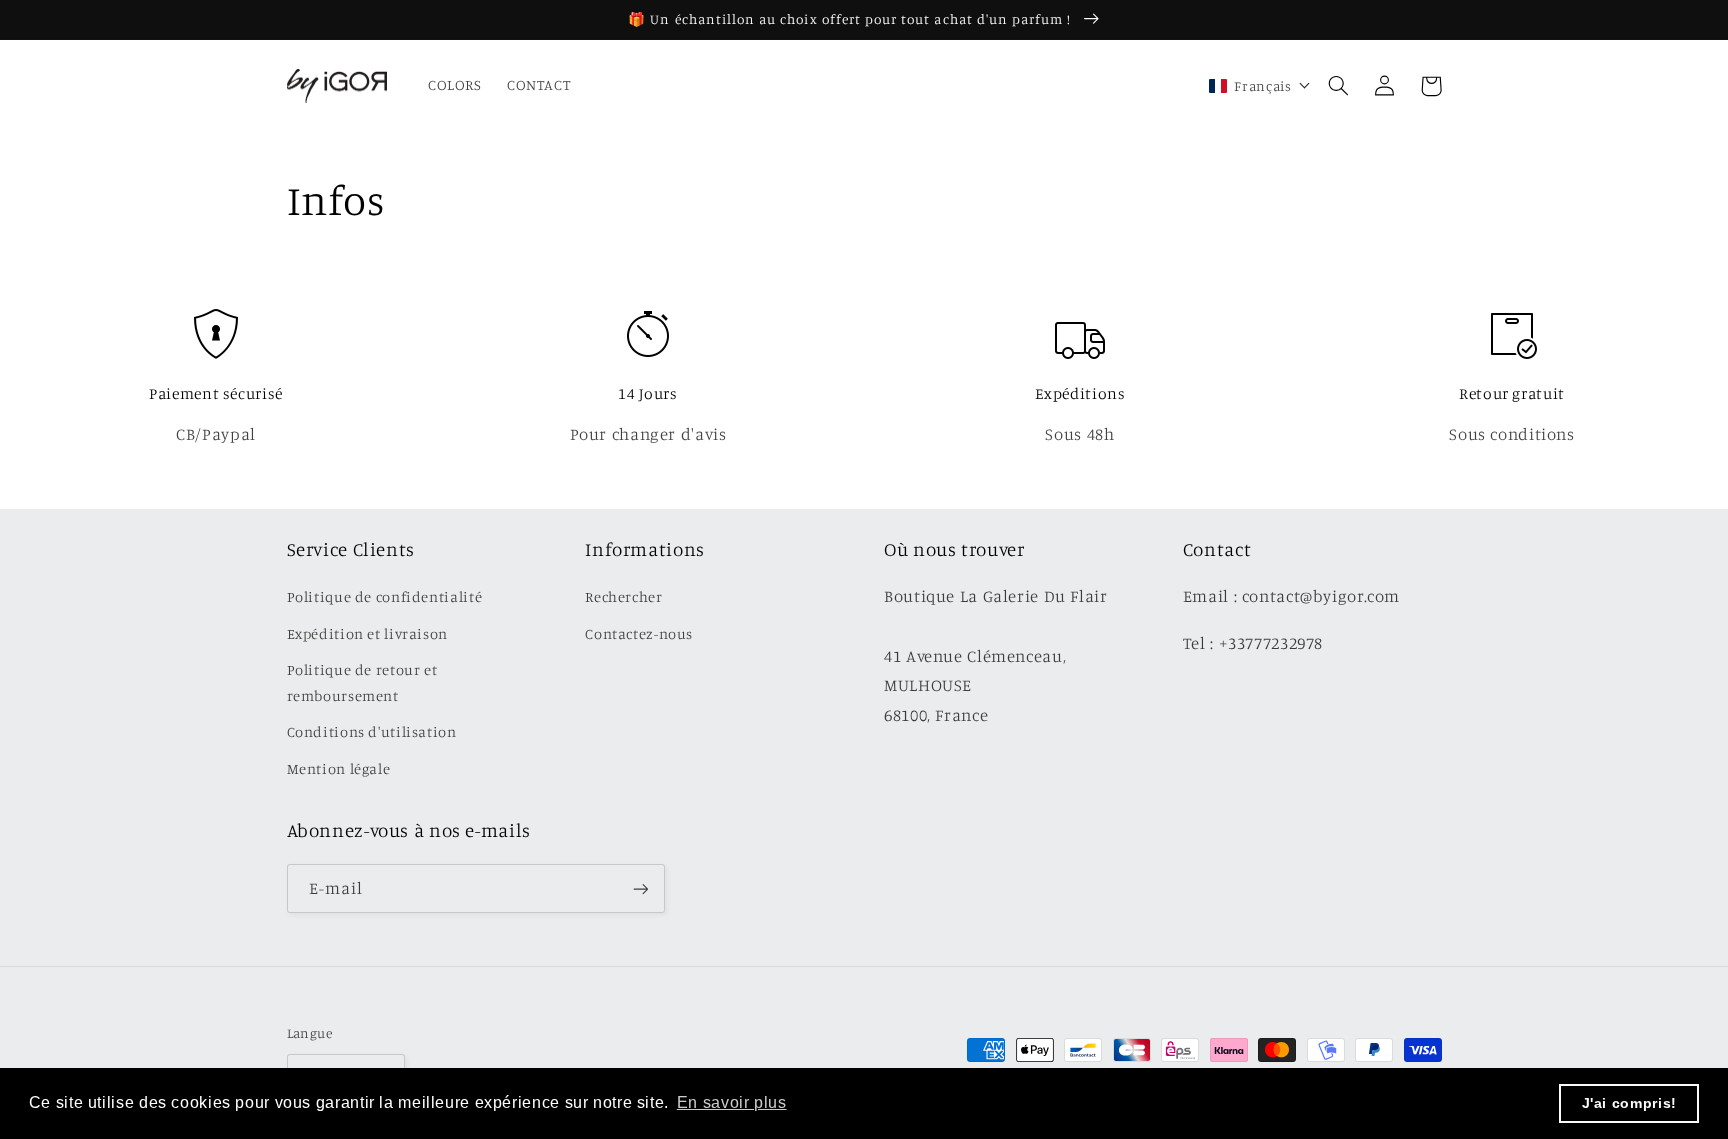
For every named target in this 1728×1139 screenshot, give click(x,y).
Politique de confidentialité (385, 596)
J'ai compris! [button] (1629, 1103)
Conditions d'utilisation (372, 731)
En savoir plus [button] (732, 1102)
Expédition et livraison (368, 633)
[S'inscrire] (640, 888)
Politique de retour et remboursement (362, 682)
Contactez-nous (639, 633)
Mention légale (339, 768)
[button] (1339, 86)
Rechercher (623, 596)
